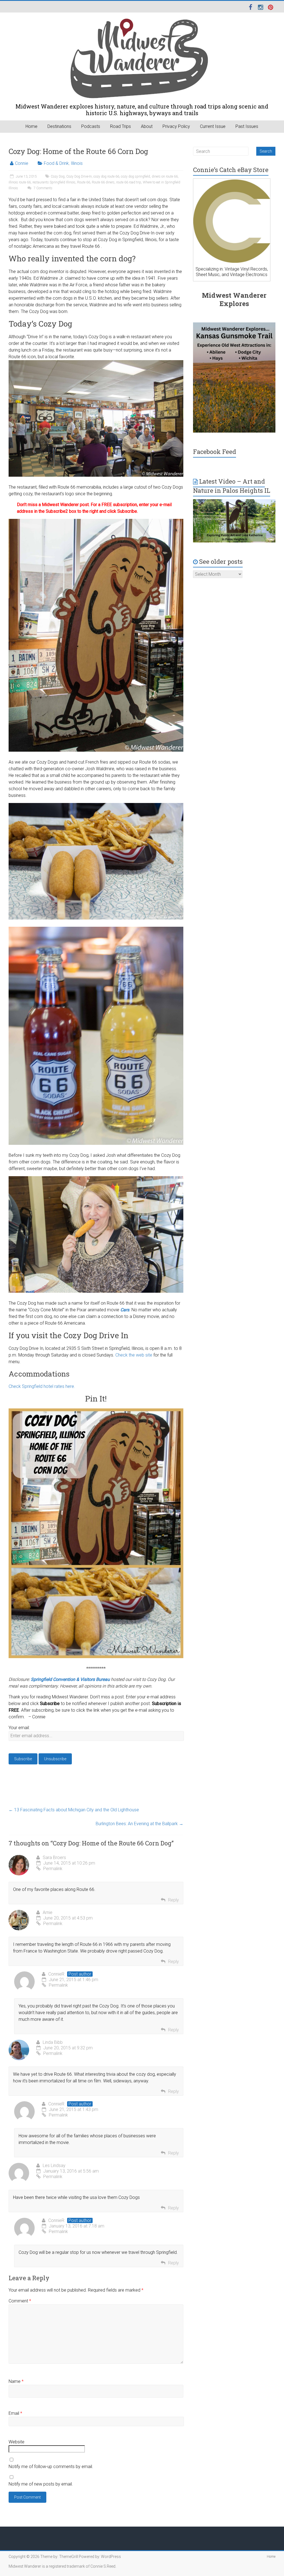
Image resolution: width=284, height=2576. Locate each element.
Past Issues (247, 126)
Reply (173, 1900)
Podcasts (91, 126)
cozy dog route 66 (106, 176)
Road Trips (121, 126)
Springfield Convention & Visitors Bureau (70, 1679)
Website (17, 2442)
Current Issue (213, 126)
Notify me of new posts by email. (41, 2484)
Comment (20, 2301)
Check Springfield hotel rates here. (42, 1386)
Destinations (59, 126)
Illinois (77, 163)
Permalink (53, 1869)
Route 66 (84, 182)
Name (16, 2381)
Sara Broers (54, 1858)
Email (15, 2413)
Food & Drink (56, 163)
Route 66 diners (103, 182)
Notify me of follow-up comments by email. (51, 2467)
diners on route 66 (165, 176)
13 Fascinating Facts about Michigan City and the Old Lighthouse (74, 1810)
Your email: (19, 1728)
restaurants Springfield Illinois (54, 182)
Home (31, 126)
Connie (22, 163)
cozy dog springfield (135, 176)
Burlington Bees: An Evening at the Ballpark (140, 1824)
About (147, 126)
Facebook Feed (215, 452)
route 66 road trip (129, 182)
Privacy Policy (176, 126)
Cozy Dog (58, 176)
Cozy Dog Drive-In (79, 176)
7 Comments (43, 188)
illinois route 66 (20, 182)
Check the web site (134, 1355)
